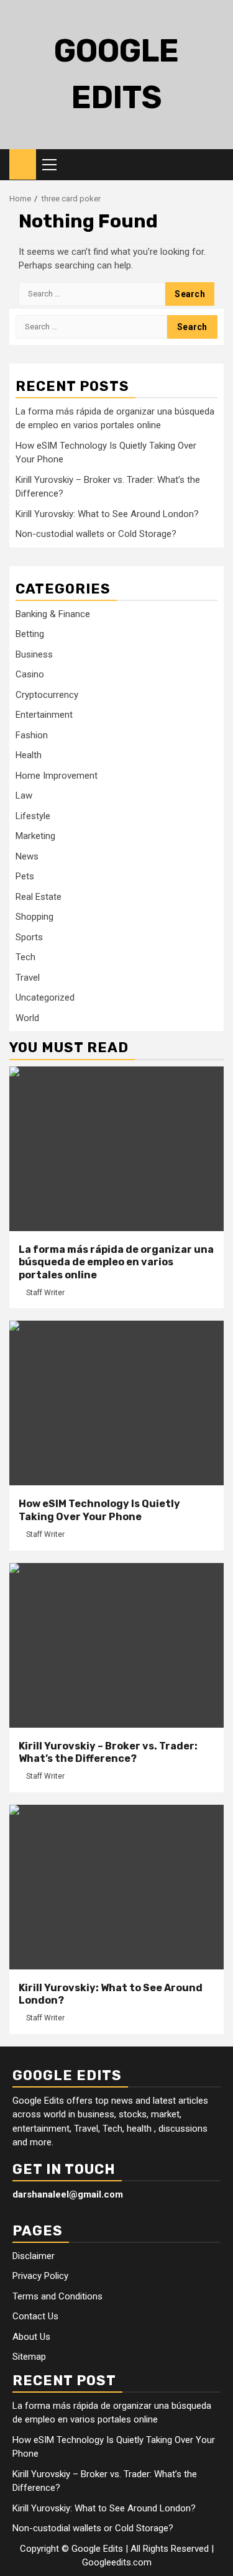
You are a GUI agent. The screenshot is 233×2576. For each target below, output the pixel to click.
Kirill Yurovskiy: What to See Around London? (107, 514)
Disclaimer (34, 2256)
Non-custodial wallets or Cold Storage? (96, 534)
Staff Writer (45, 1293)
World (27, 1018)
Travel (28, 978)
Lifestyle (33, 816)
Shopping (34, 917)
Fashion (32, 735)
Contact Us (35, 2316)
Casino (30, 674)
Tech (25, 957)
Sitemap (29, 2357)
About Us (31, 2337)
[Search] (215, 165)
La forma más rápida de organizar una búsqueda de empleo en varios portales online (116, 1263)
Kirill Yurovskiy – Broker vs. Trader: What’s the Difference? (108, 1753)
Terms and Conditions (57, 2296)
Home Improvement (57, 776)
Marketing (35, 836)
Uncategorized (45, 997)
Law (24, 795)
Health (29, 755)
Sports (29, 937)
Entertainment (44, 715)
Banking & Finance (53, 614)
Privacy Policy (40, 2276)
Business (34, 654)
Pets (25, 876)
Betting (30, 634)
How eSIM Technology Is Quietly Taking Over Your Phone (99, 1510)
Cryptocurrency (47, 695)
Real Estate (39, 897)
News (27, 856)
